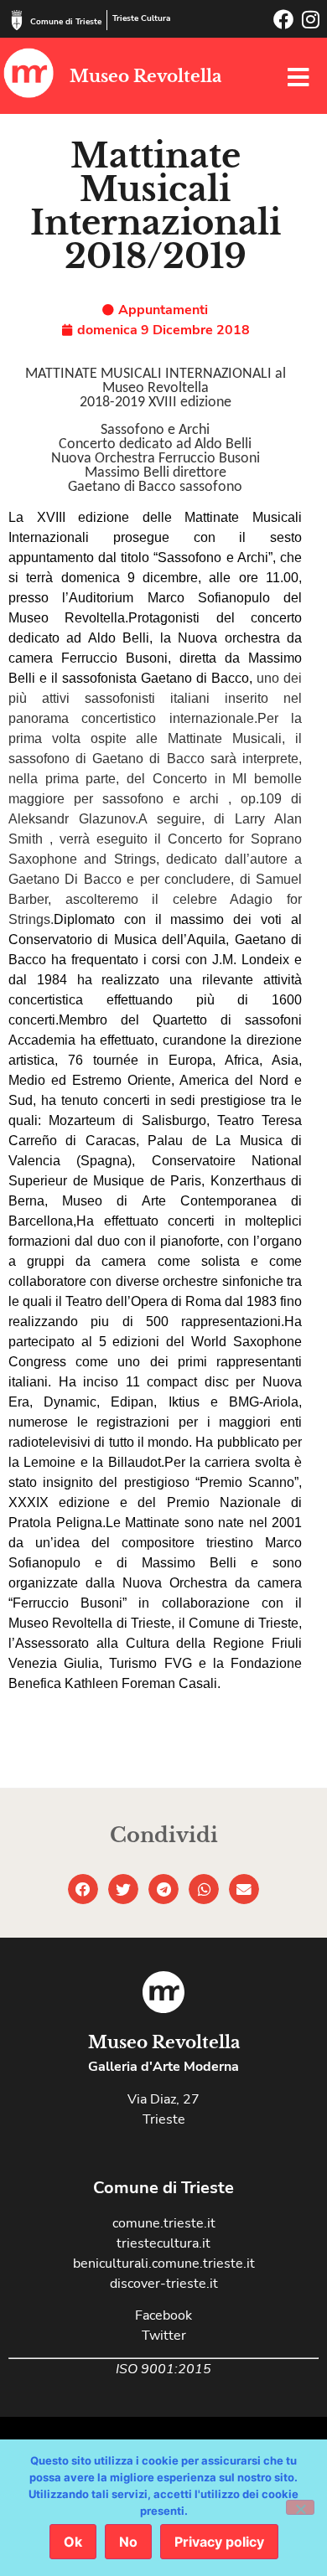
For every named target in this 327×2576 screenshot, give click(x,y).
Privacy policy (219, 2542)
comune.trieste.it (164, 2223)
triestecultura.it (163, 2243)
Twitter (164, 2336)
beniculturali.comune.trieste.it (164, 2264)
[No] (300, 2507)
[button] (83, 1889)
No (128, 2542)
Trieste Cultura (141, 18)
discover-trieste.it (164, 2284)
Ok (73, 2542)
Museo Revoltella (145, 76)
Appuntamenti (163, 310)
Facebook (163, 2315)
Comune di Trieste (66, 22)
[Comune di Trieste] (17, 20)
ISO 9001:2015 (163, 2369)
